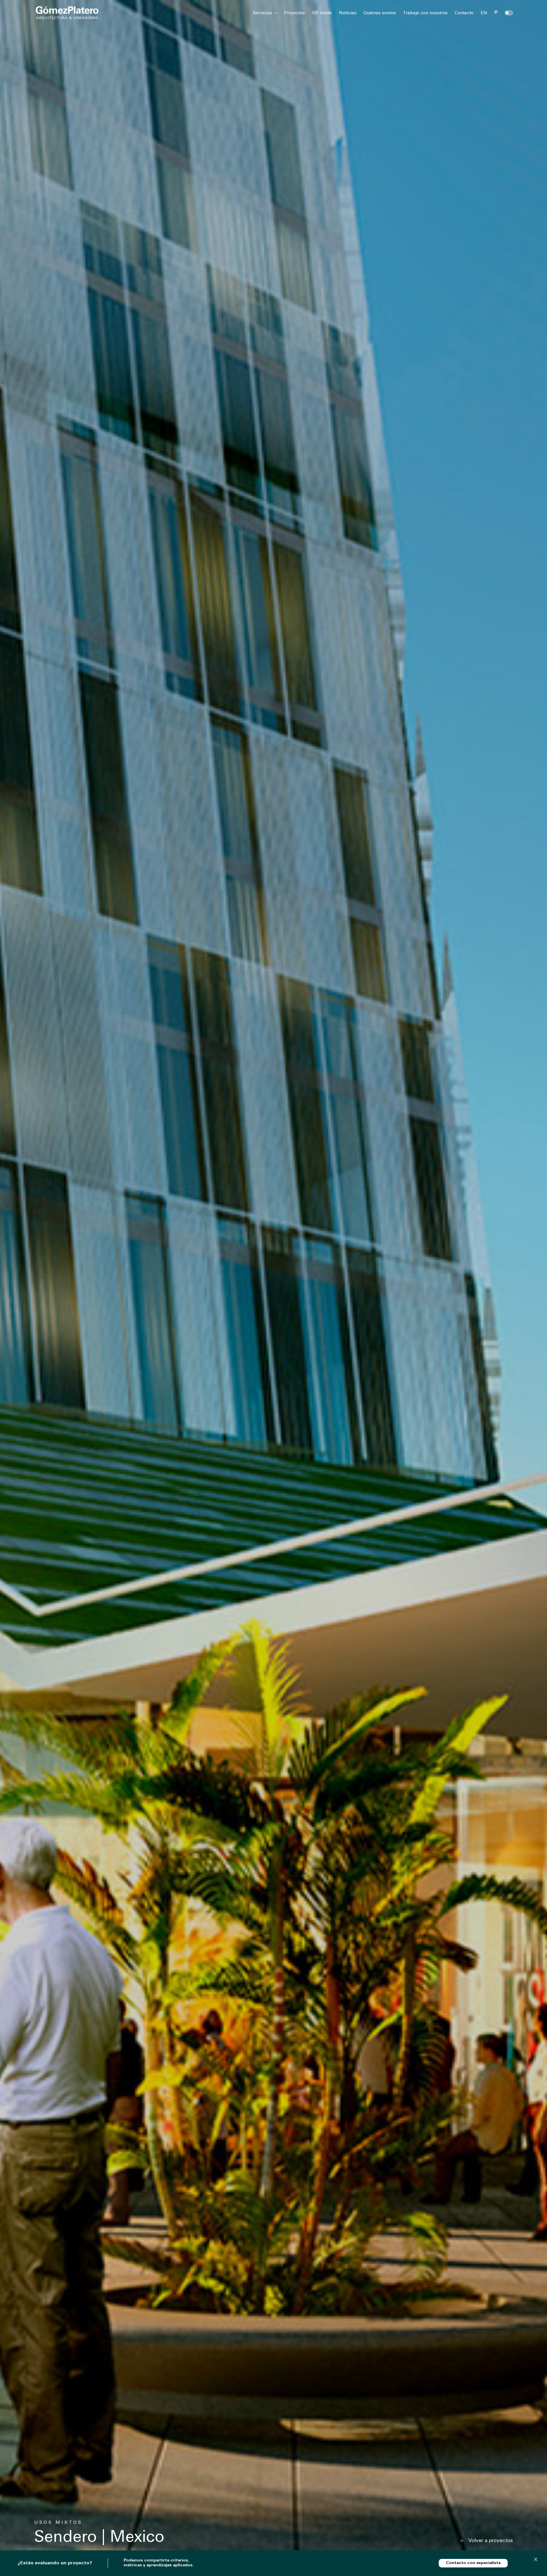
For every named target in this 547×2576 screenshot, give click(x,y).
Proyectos (294, 13)
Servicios (263, 13)
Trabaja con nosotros (425, 13)
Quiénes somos (380, 13)
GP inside (322, 13)
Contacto (464, 13)
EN (484, 13)
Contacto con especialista (473, 2563)
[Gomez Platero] (67, 13)
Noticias (348, 13)
